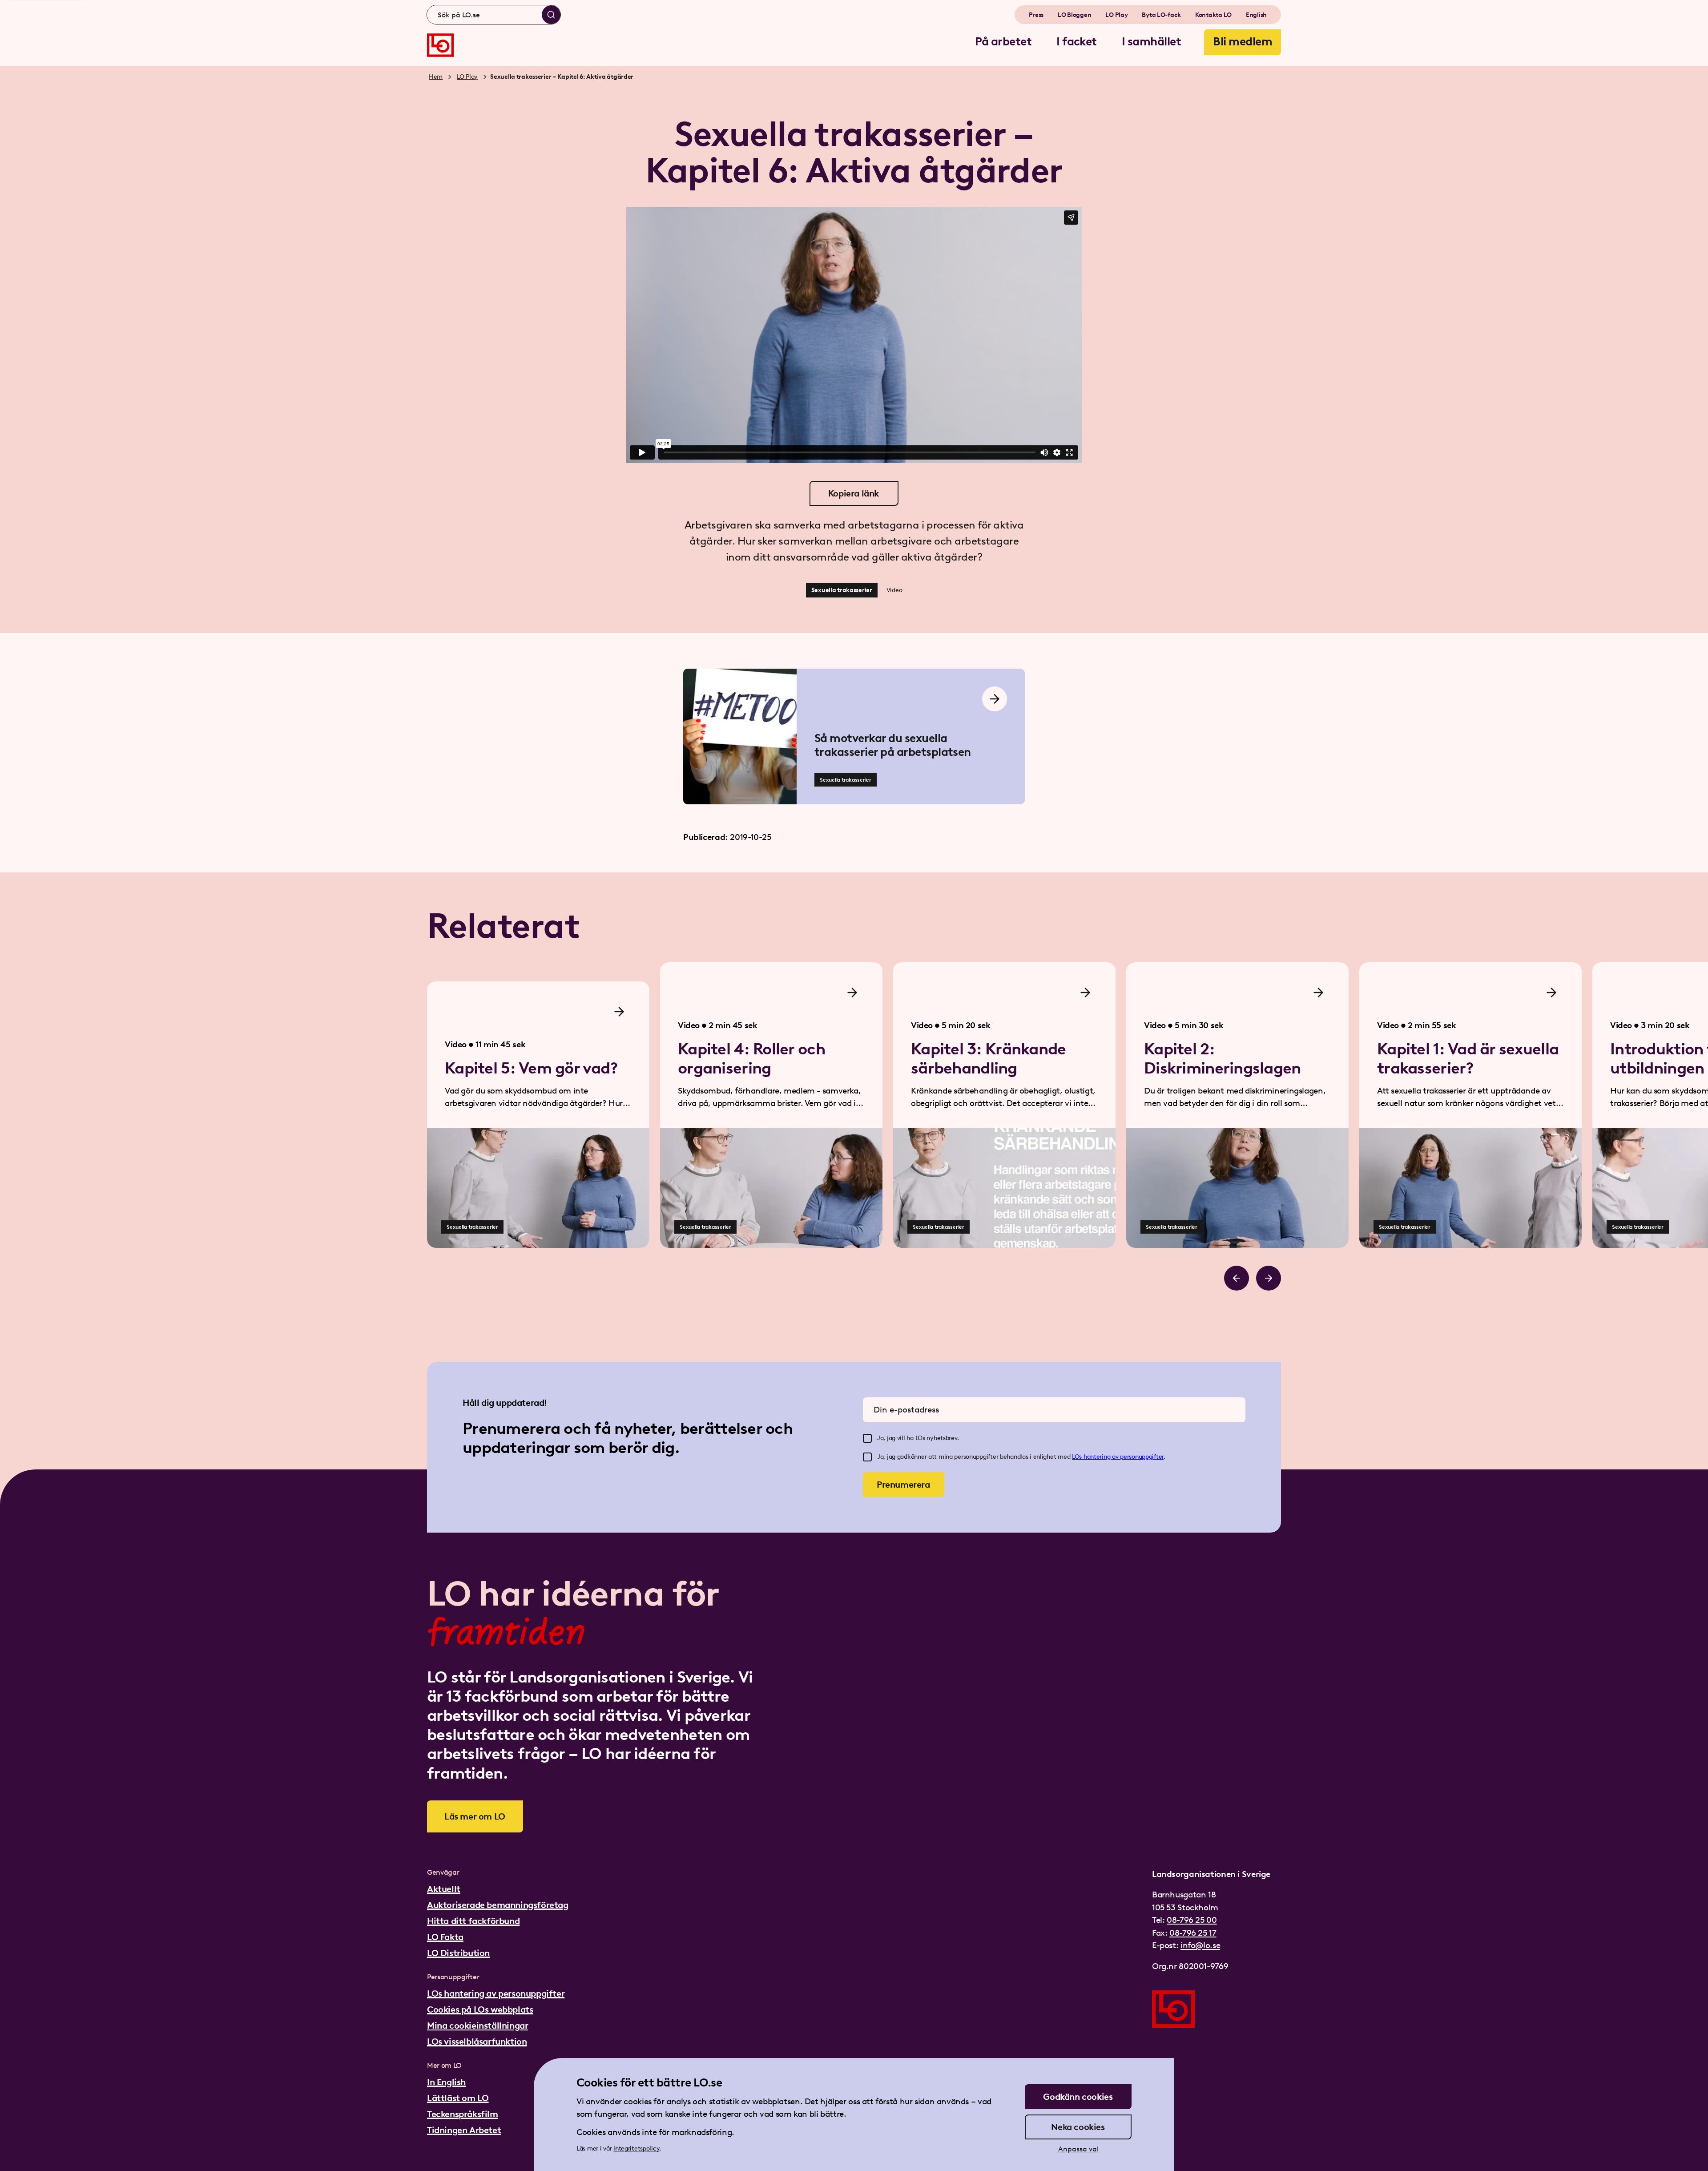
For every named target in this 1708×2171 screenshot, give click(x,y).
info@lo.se (1200, 1945)
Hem (436, 77)
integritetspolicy (636, 2149)
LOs (1078, 1457)
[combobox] (494, 15)
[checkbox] (867, 1438)
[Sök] (551, 15)
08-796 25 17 (1193, 1933)
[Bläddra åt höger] (1269, 1278)
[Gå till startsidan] (440, 45)
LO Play (467, 77)
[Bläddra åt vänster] (1237, 1278)
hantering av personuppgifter (1124, 1457)
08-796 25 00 (1192, 1920)
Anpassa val (1078, 2149)
